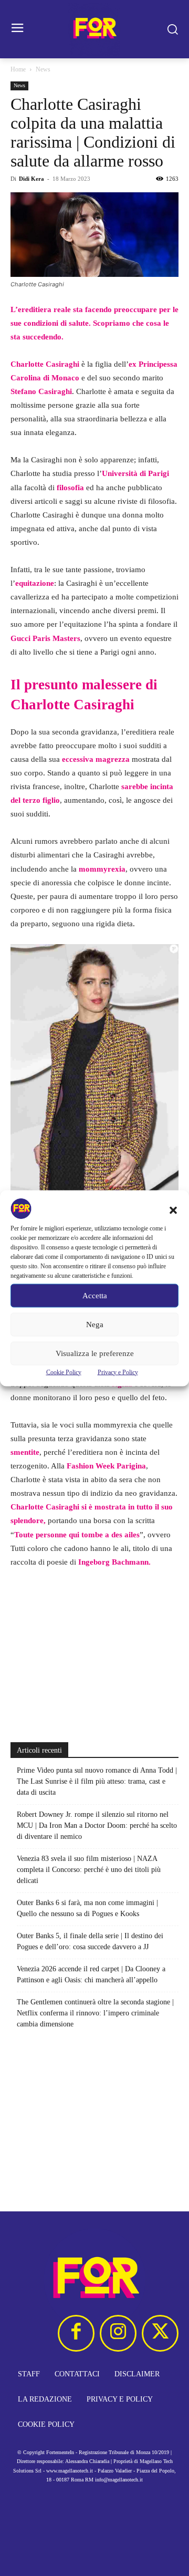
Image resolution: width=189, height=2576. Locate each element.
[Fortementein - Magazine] (94, 29)
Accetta (95, 1296)
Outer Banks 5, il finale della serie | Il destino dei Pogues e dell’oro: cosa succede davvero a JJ (90, 1941)
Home (18, 69)
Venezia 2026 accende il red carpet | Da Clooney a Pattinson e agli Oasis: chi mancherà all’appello (91, 1974)
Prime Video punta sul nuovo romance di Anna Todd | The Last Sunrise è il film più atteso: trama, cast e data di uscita (97, 1781)
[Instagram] (118, 2333)
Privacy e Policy (118, 1372)
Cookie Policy (64, 1372)
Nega (95, 1325)
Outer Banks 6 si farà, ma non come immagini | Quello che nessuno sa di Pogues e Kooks (87, 1908)
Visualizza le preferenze (95, 1353)
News (43, 69)
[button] (173, 1210)
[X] (160, 2333)
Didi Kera (31, 179)
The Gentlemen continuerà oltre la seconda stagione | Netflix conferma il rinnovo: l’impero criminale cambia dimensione (95, 2013)
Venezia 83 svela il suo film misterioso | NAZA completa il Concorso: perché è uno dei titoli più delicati (89, 1870)
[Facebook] (76, 2333)
